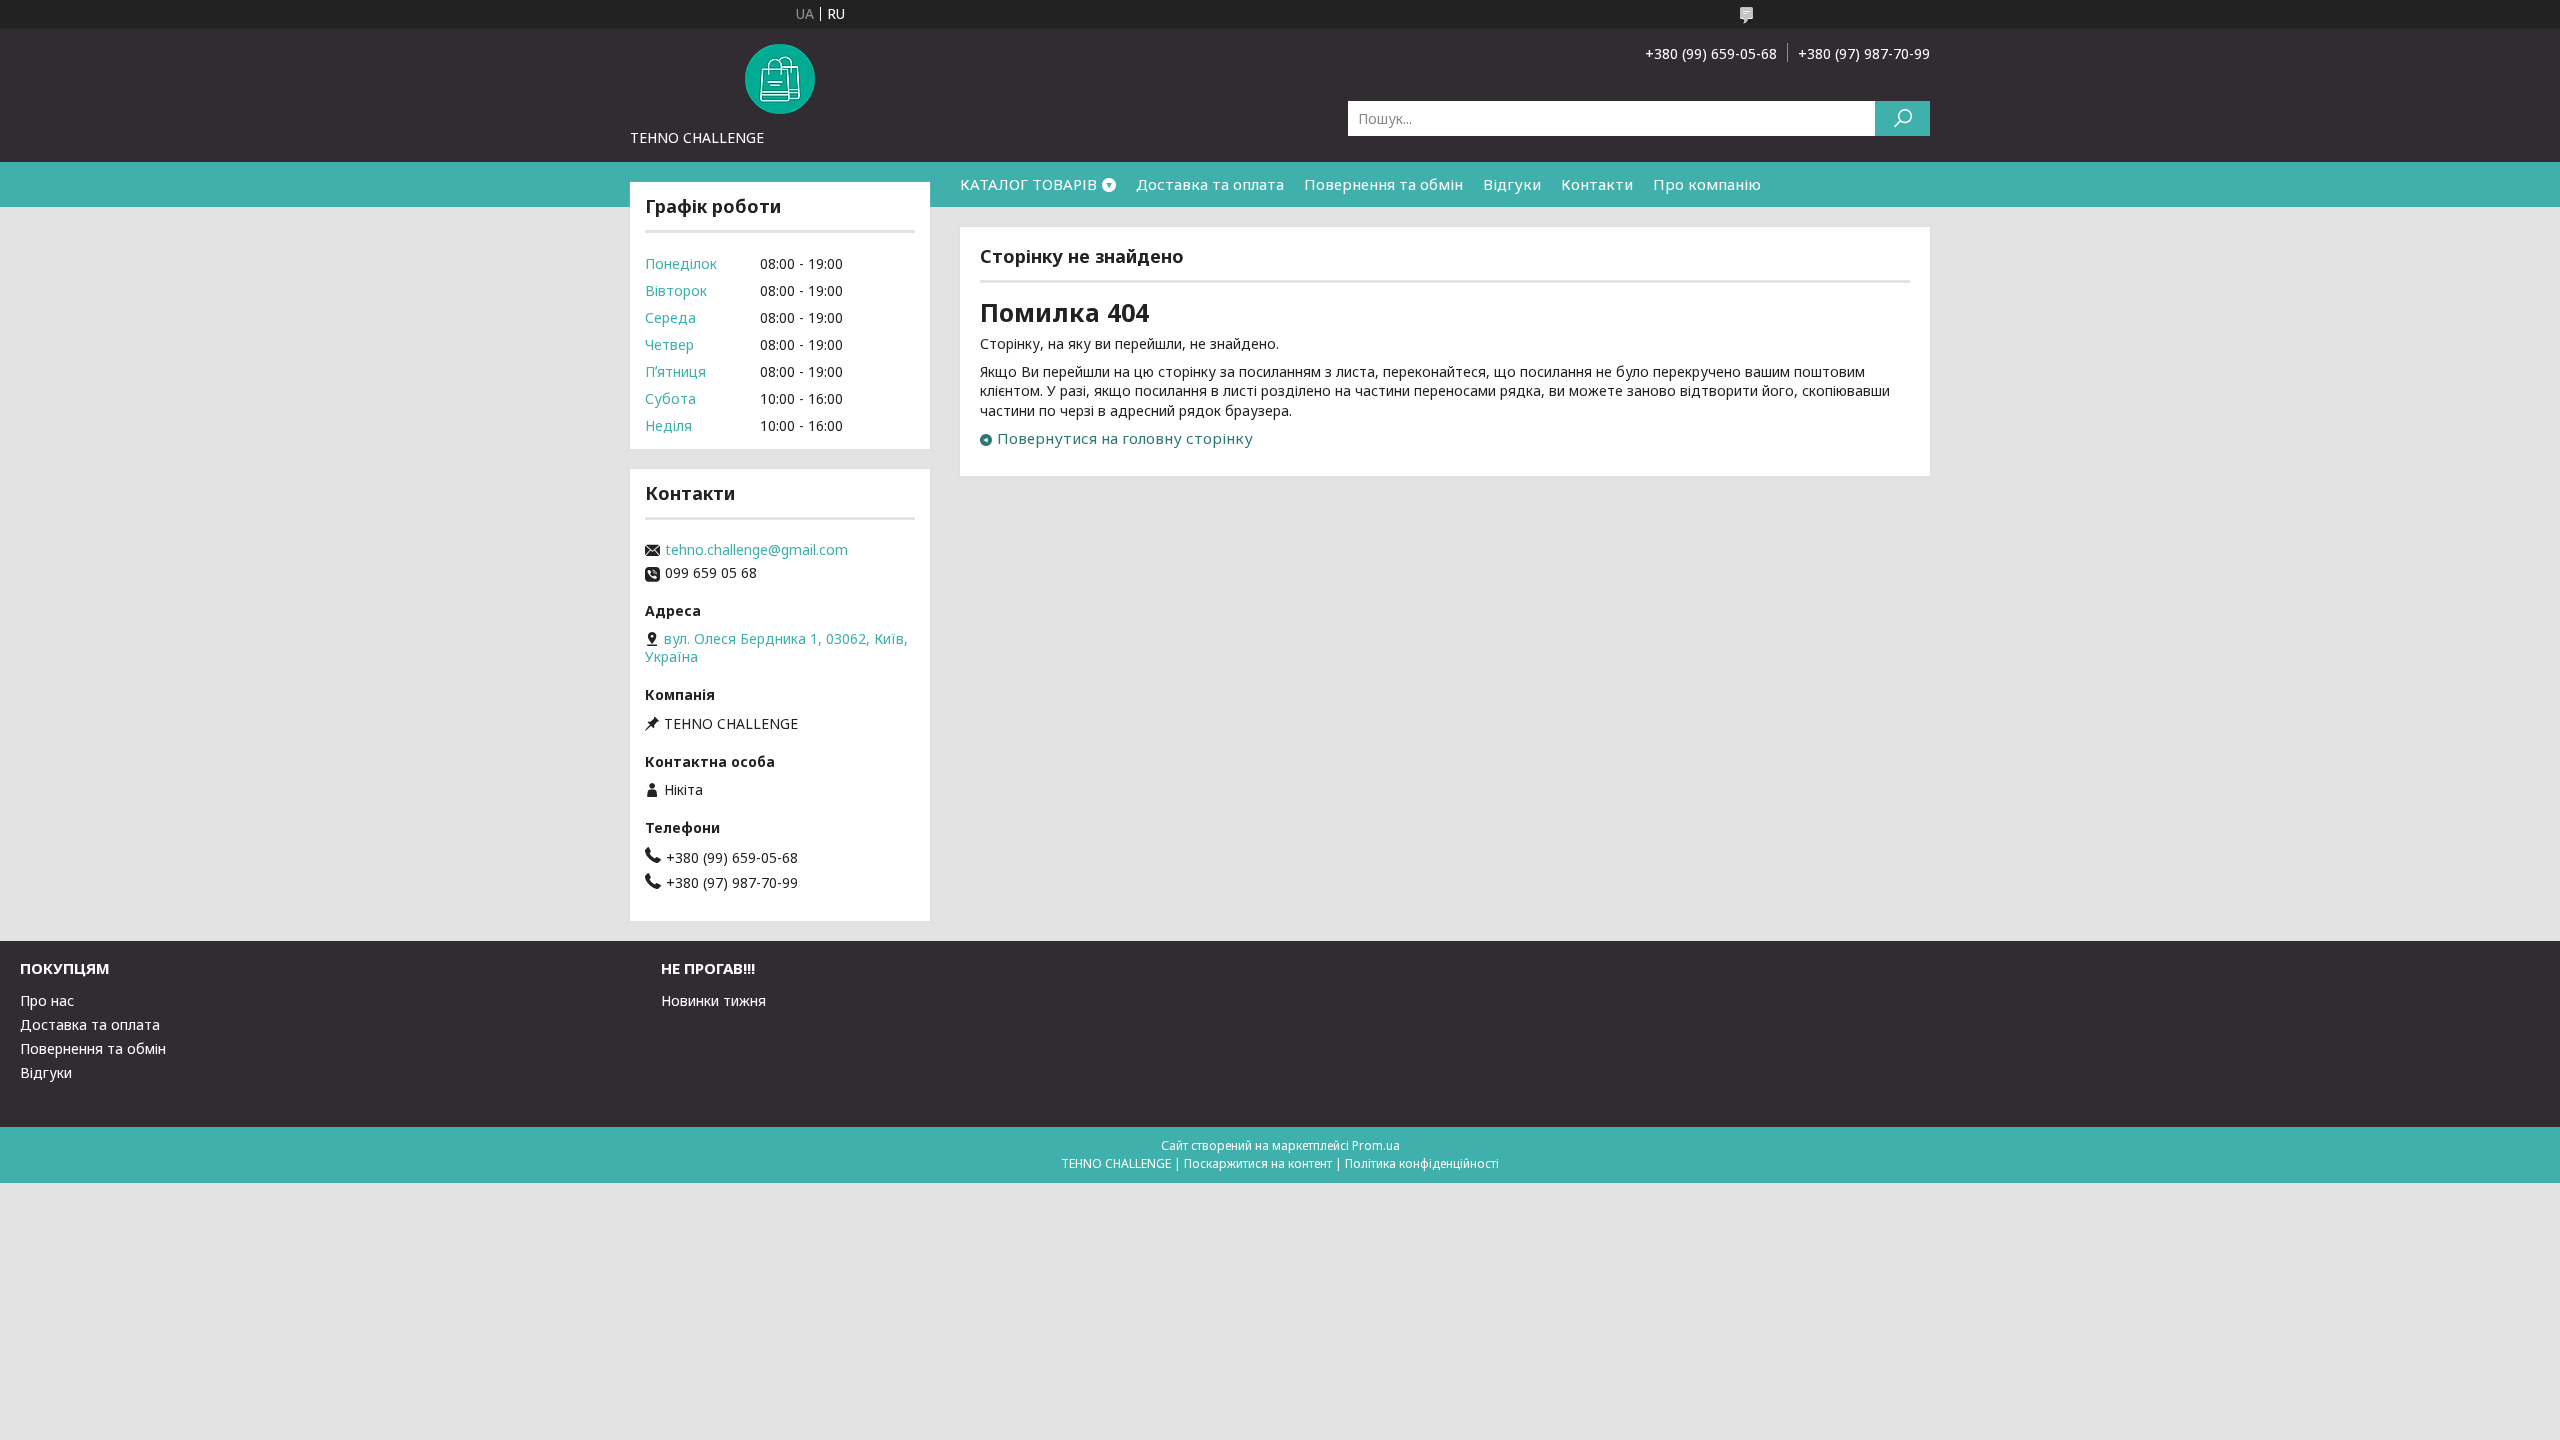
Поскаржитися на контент (1258, 1163)
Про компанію (1707, 184)
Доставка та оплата (1210, 184)
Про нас (47, 1000)
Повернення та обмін (1383, 184)
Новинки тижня (713, 1000)
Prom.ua (1376, 1145)
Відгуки (1512, 184)
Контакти (1597, 184)
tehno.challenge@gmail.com (756, 550)
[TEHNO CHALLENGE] (780, 78)
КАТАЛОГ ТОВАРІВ (1028, 184)
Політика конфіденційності (1422, 1163)
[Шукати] (1902, 118)
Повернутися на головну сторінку (1125, 438)
